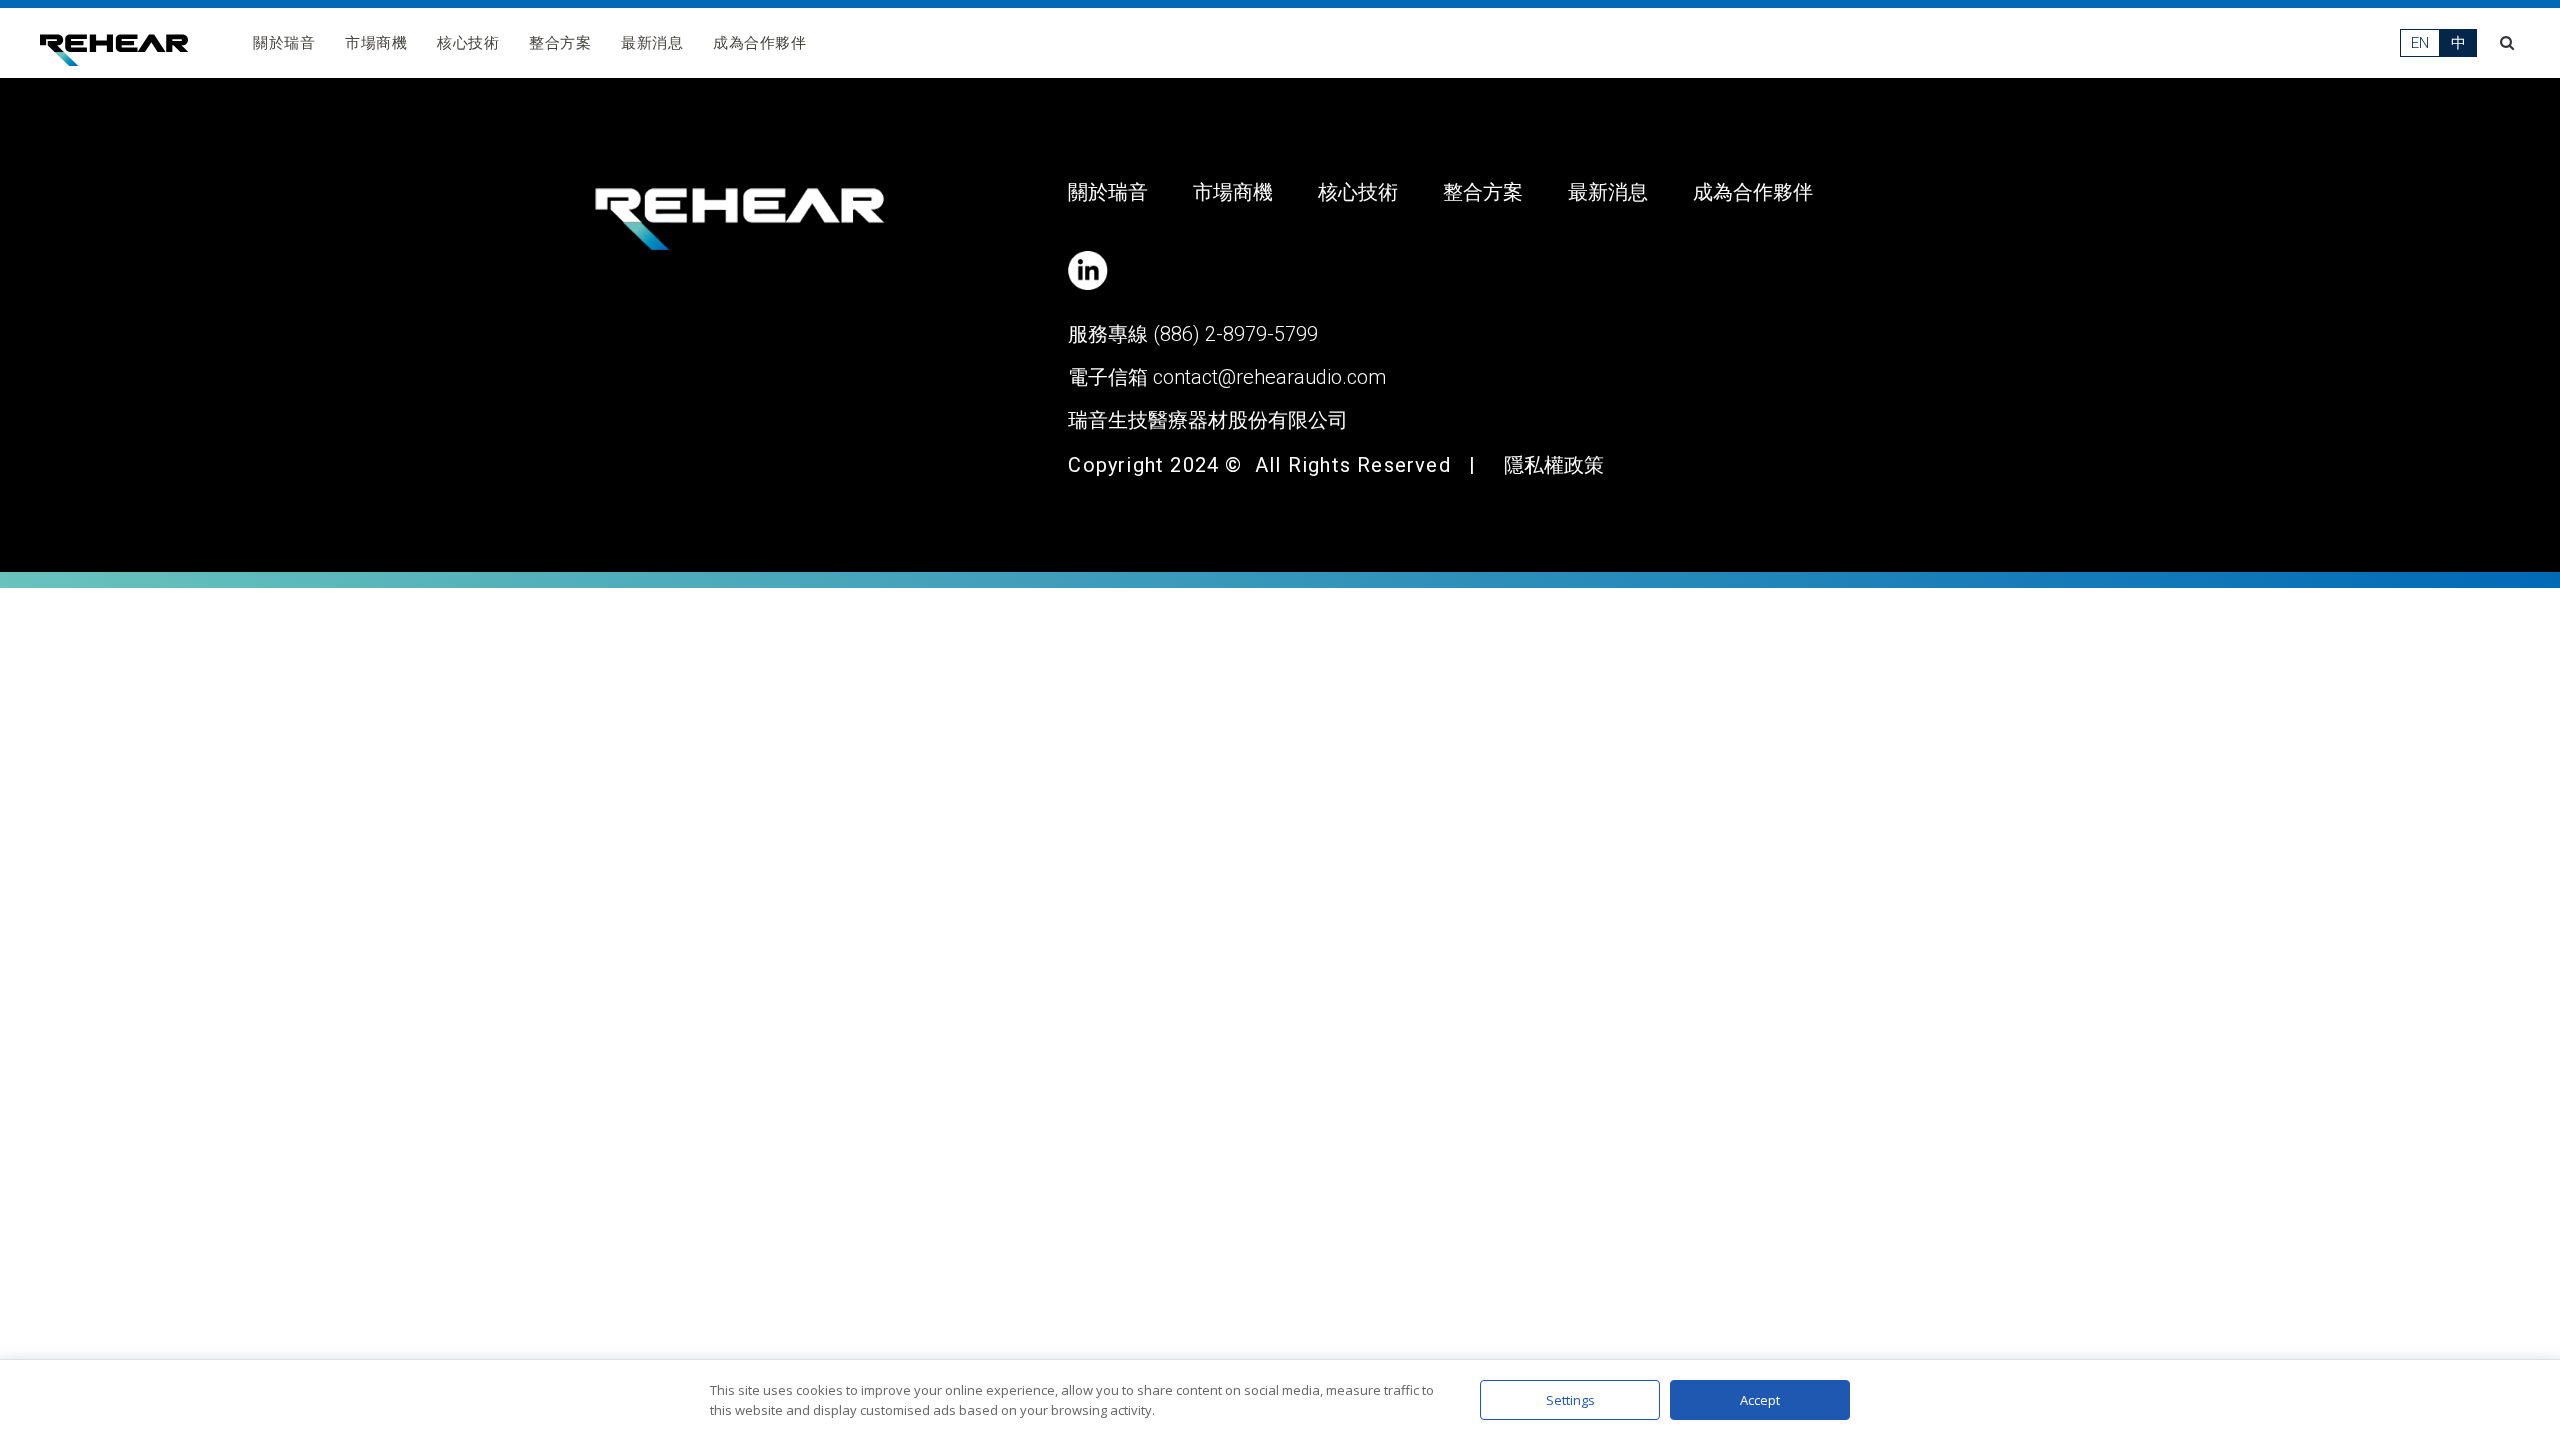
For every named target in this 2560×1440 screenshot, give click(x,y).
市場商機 (376, 43)
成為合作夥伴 (759, 43)
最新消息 (652, 43)
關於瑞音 (284, 43)
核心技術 (468, 43)
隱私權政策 (1554, 465)
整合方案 (560, 43)
